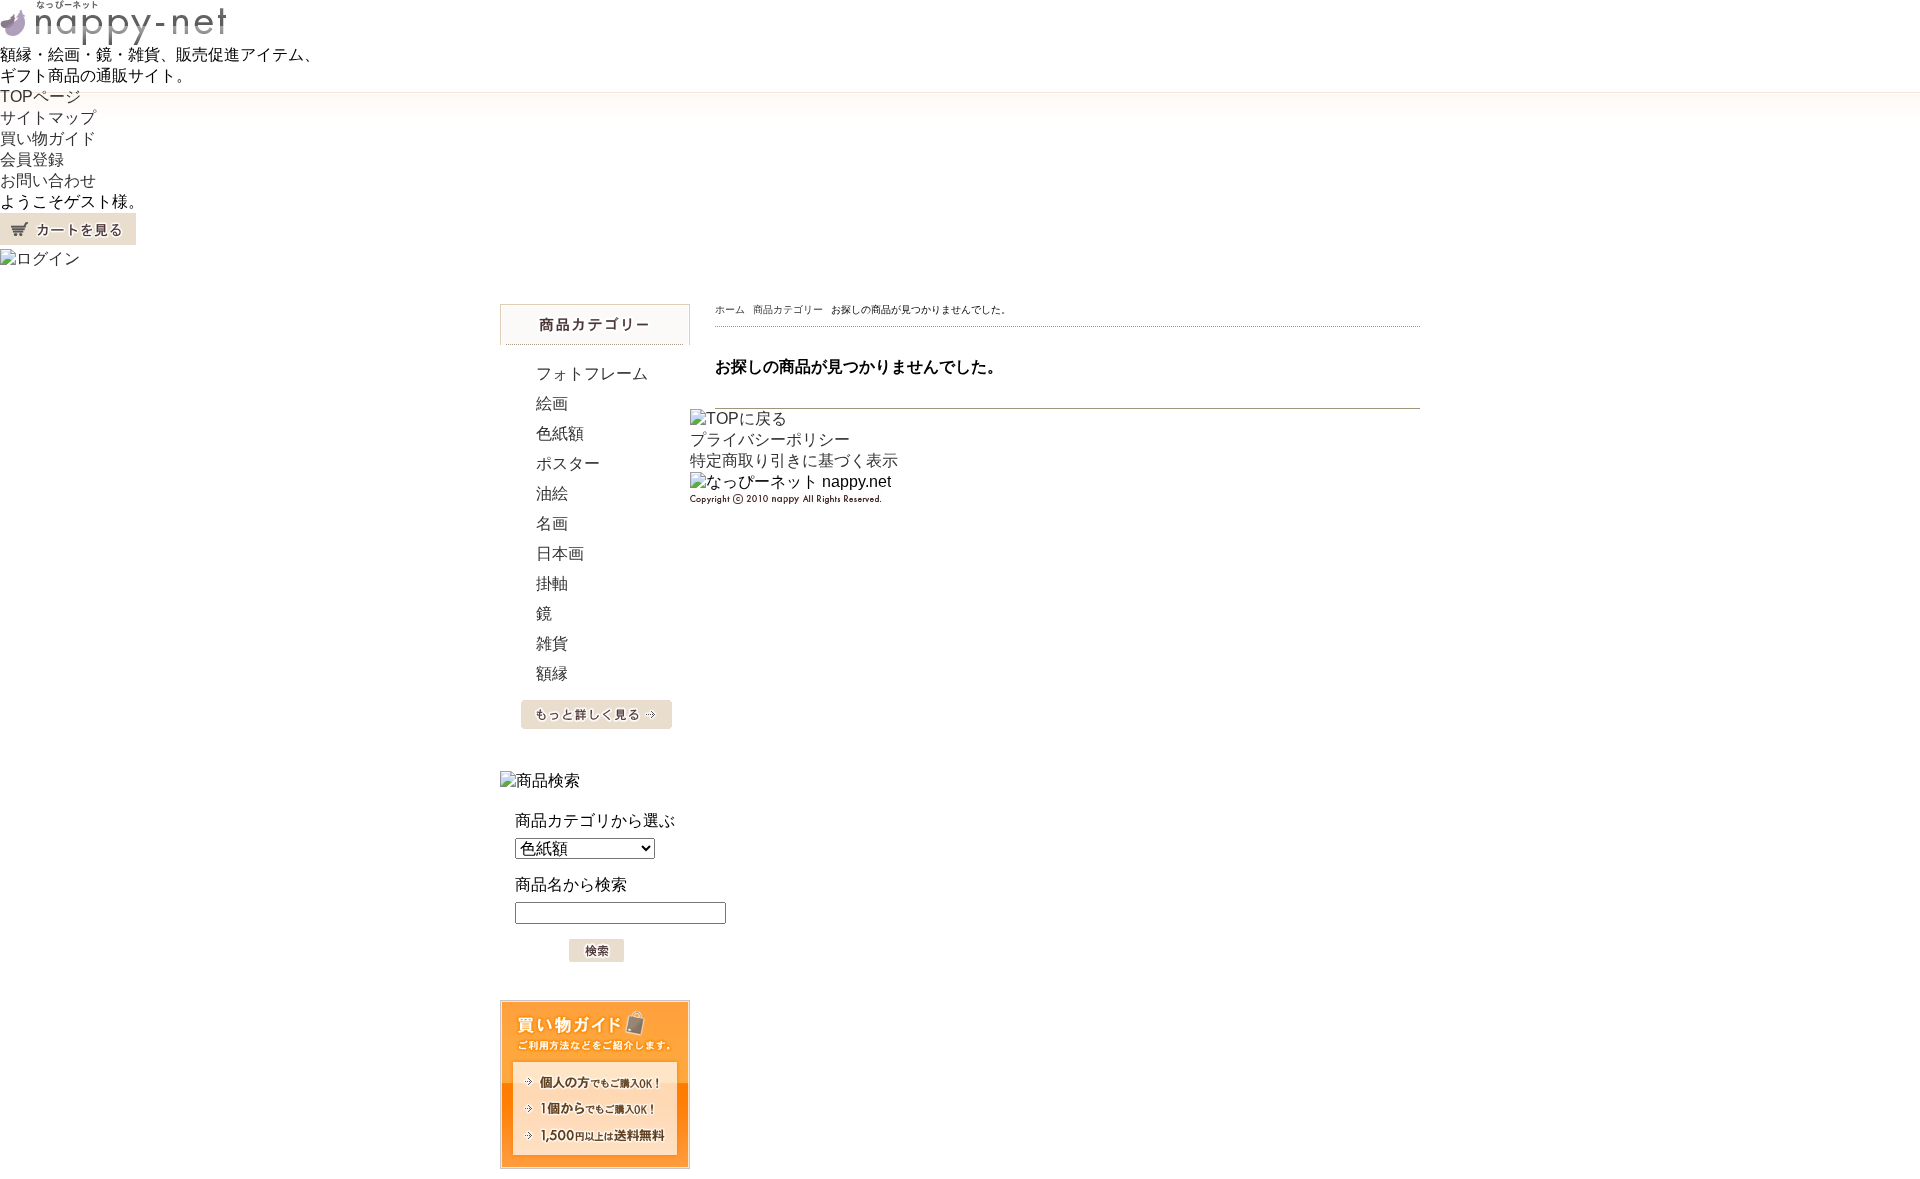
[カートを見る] (68, 239)
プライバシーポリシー (770, 439)
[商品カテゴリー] (595, 339)
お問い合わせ (48, 180)
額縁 (552, 673)
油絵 (552, 493)
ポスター (568, 463)
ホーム (730, 309)
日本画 (560, 553)
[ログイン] (40, 258)
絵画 (552, 403)
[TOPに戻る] (738, 418)
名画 (552, 523)
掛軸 (552, 583)
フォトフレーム (592, 373)
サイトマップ (48, 117)
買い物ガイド (48, 138)
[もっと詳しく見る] (596, 723)
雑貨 (552, 643)
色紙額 (560, 433)
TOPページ (40, 96)
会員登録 (32, 159)
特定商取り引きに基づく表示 (794, 460)
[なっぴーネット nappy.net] (113, 39)
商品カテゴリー (788, 309)
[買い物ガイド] (595, 1163)
